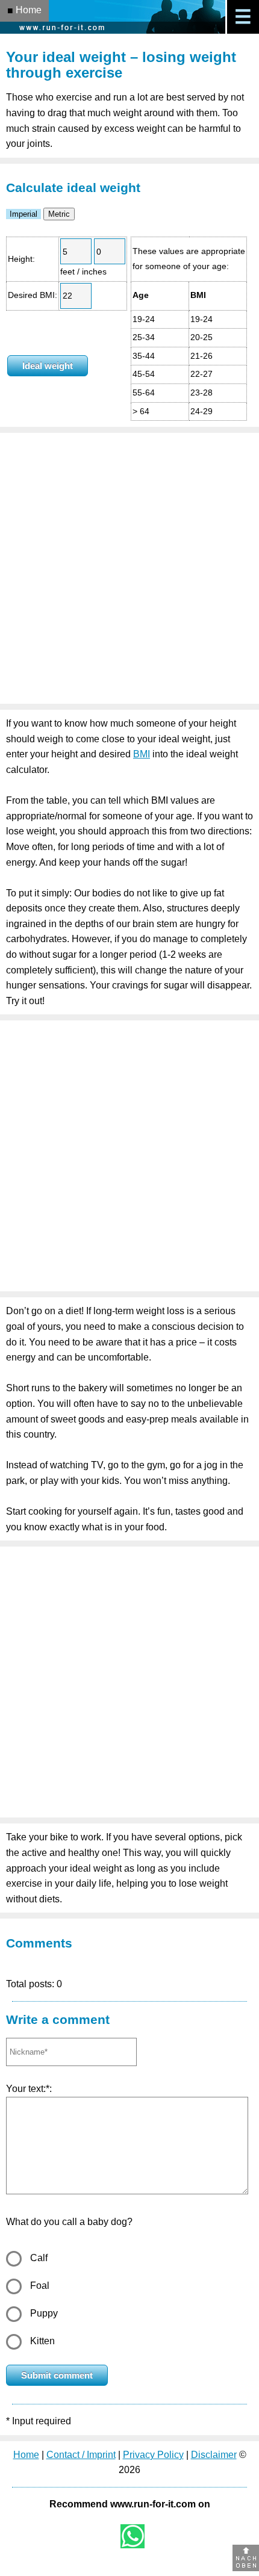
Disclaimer (214, 2455)
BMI (142, 754)
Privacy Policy (153, 2455)
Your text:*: (29, 2089)
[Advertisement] (129, 568)
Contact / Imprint (81, 2455)
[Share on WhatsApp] (133, 2536)
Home (26, 2455)
